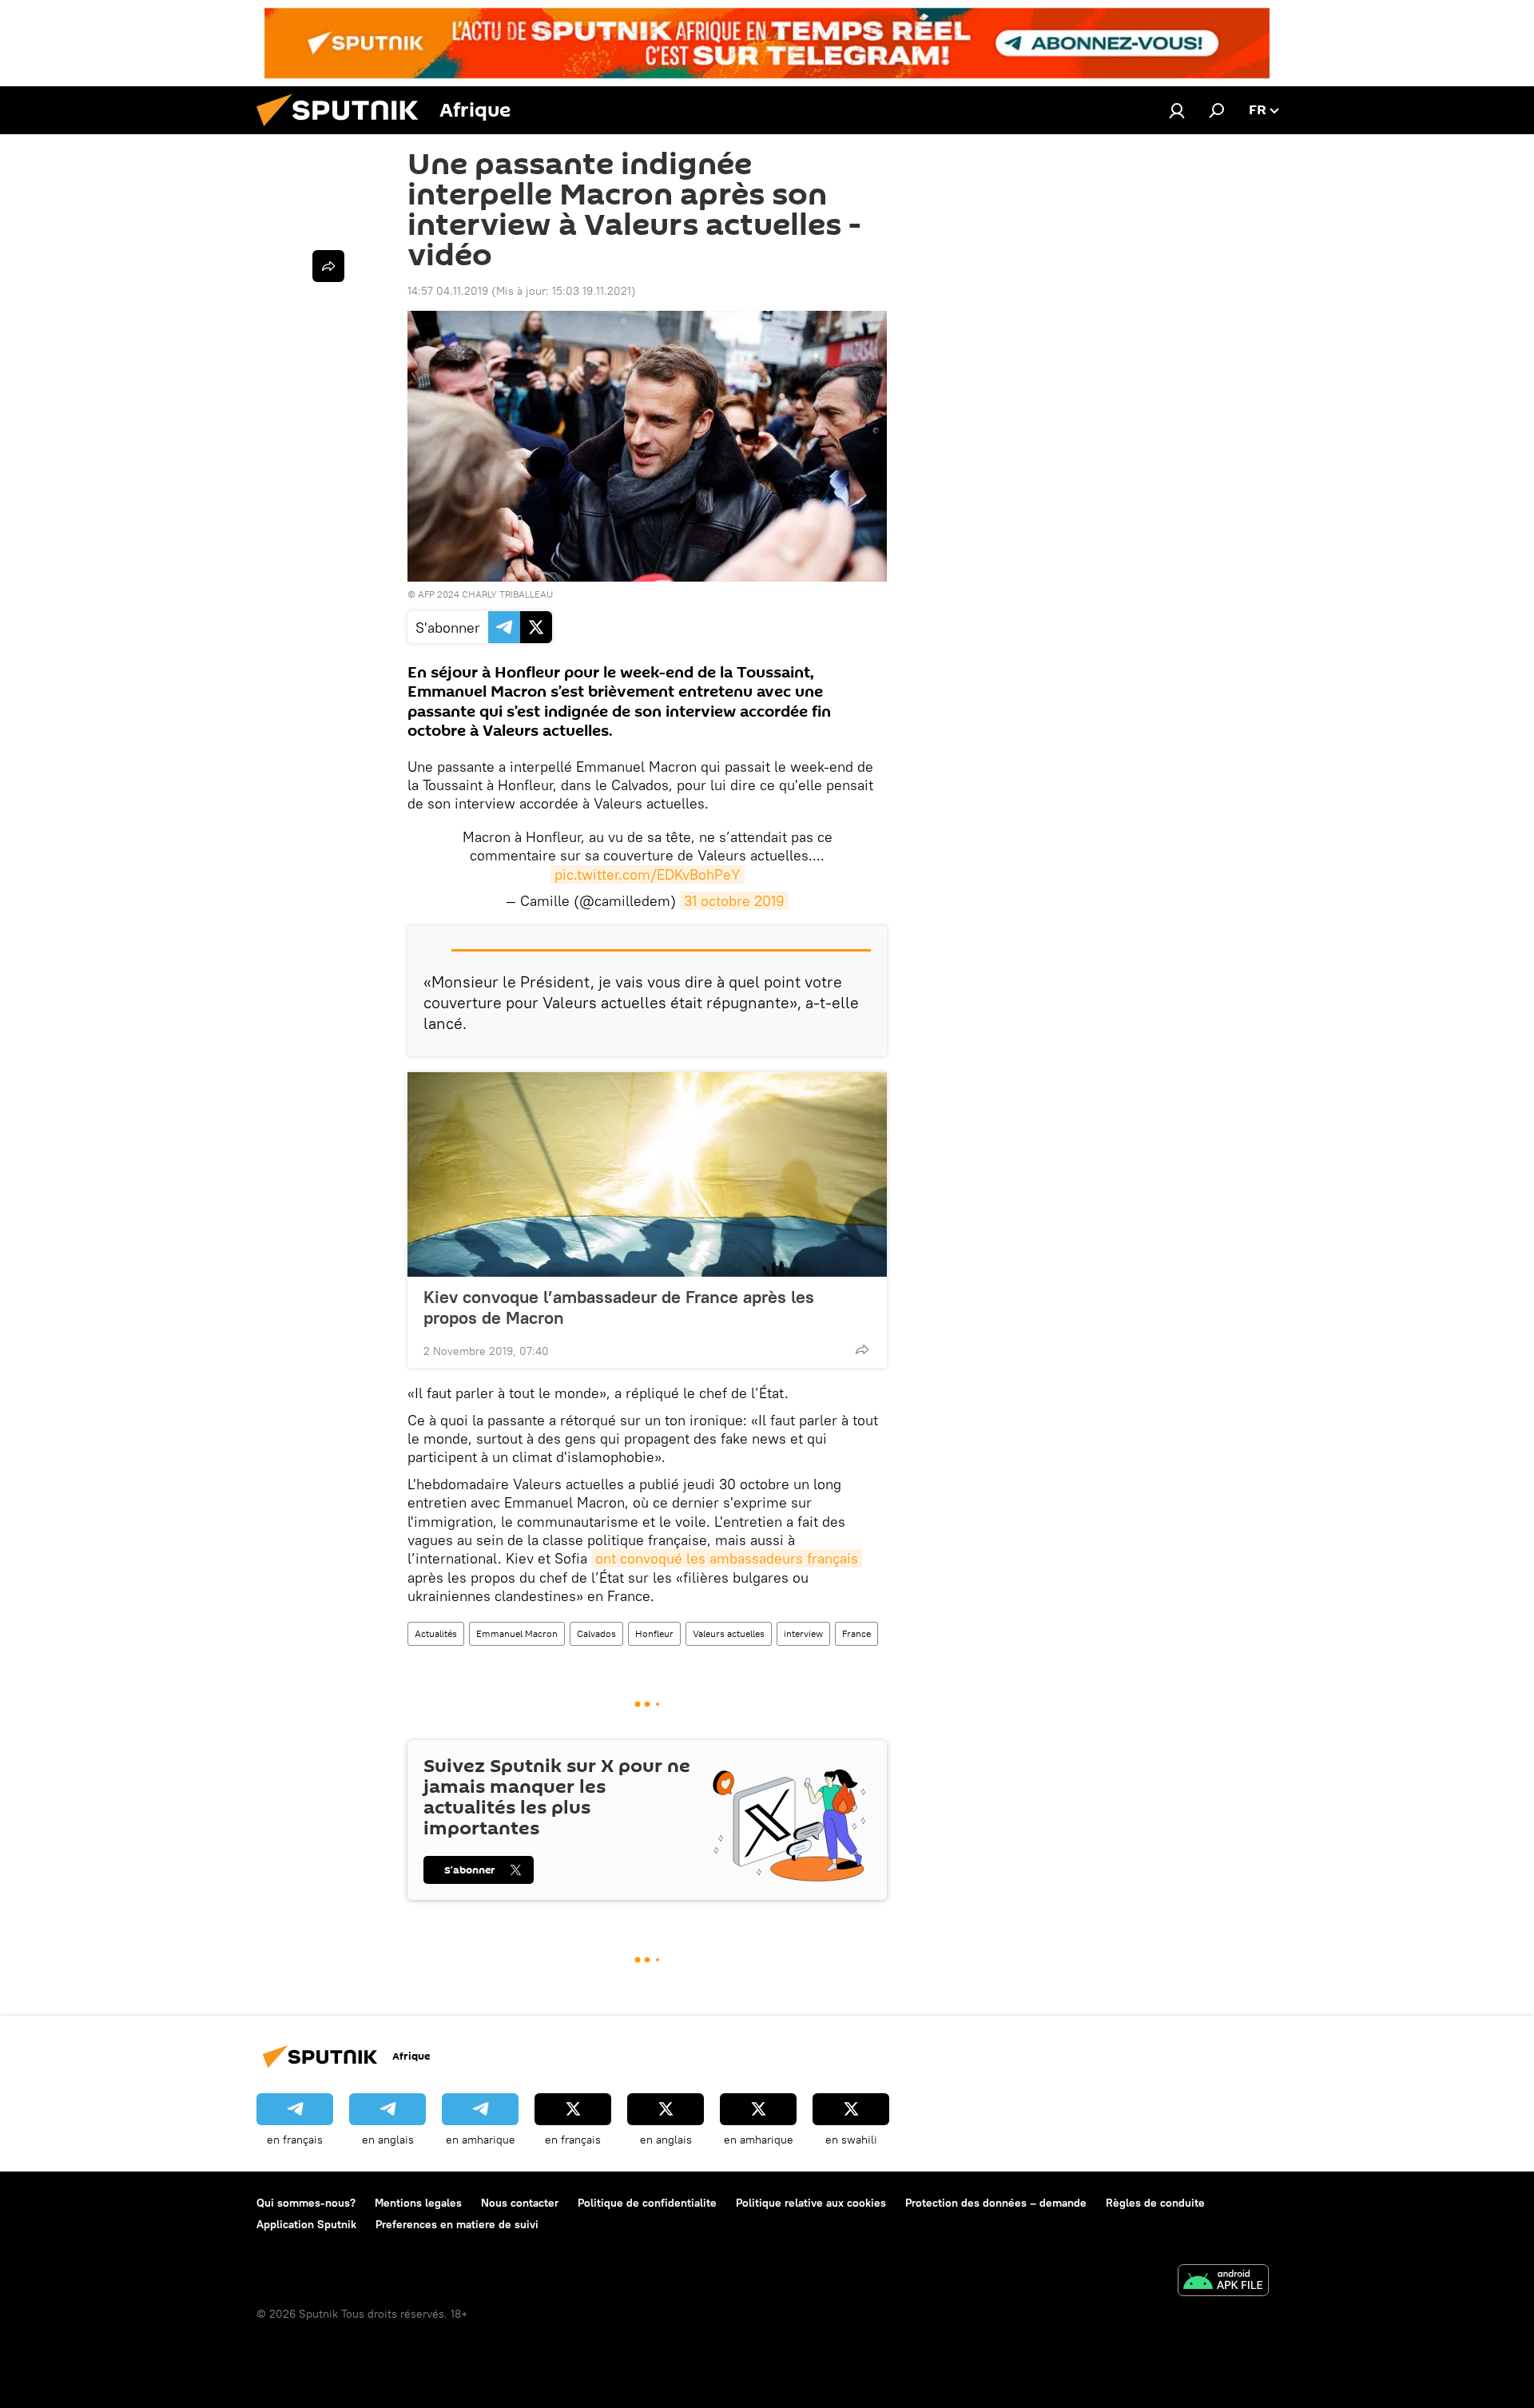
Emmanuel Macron (517, 1633)
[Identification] (1177, 110)
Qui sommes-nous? (306, 2203)
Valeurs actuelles (729, 1633)
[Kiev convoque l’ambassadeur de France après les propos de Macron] (647, 1174)
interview (803, 1633)
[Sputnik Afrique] (344, 130)
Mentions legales (418, 2203)
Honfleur (654, 1633)
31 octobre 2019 (734, 901)
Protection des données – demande (996, 2203)
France (856, 1633)
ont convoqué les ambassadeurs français (727, 1558)
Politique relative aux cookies (811, 2203)
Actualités (436, 1633)
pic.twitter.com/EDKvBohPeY (648, 874)
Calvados (596, 1633)
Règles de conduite (1155, 2203)
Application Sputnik (306, 2224)
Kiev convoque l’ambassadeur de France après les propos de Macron (619, 1307)
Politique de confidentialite (647, 2203)
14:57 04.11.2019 (448, 291)
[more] (862, 1349)
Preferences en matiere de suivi (457, 2224)
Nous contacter (520, 2203)
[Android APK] (1223, 2282)
